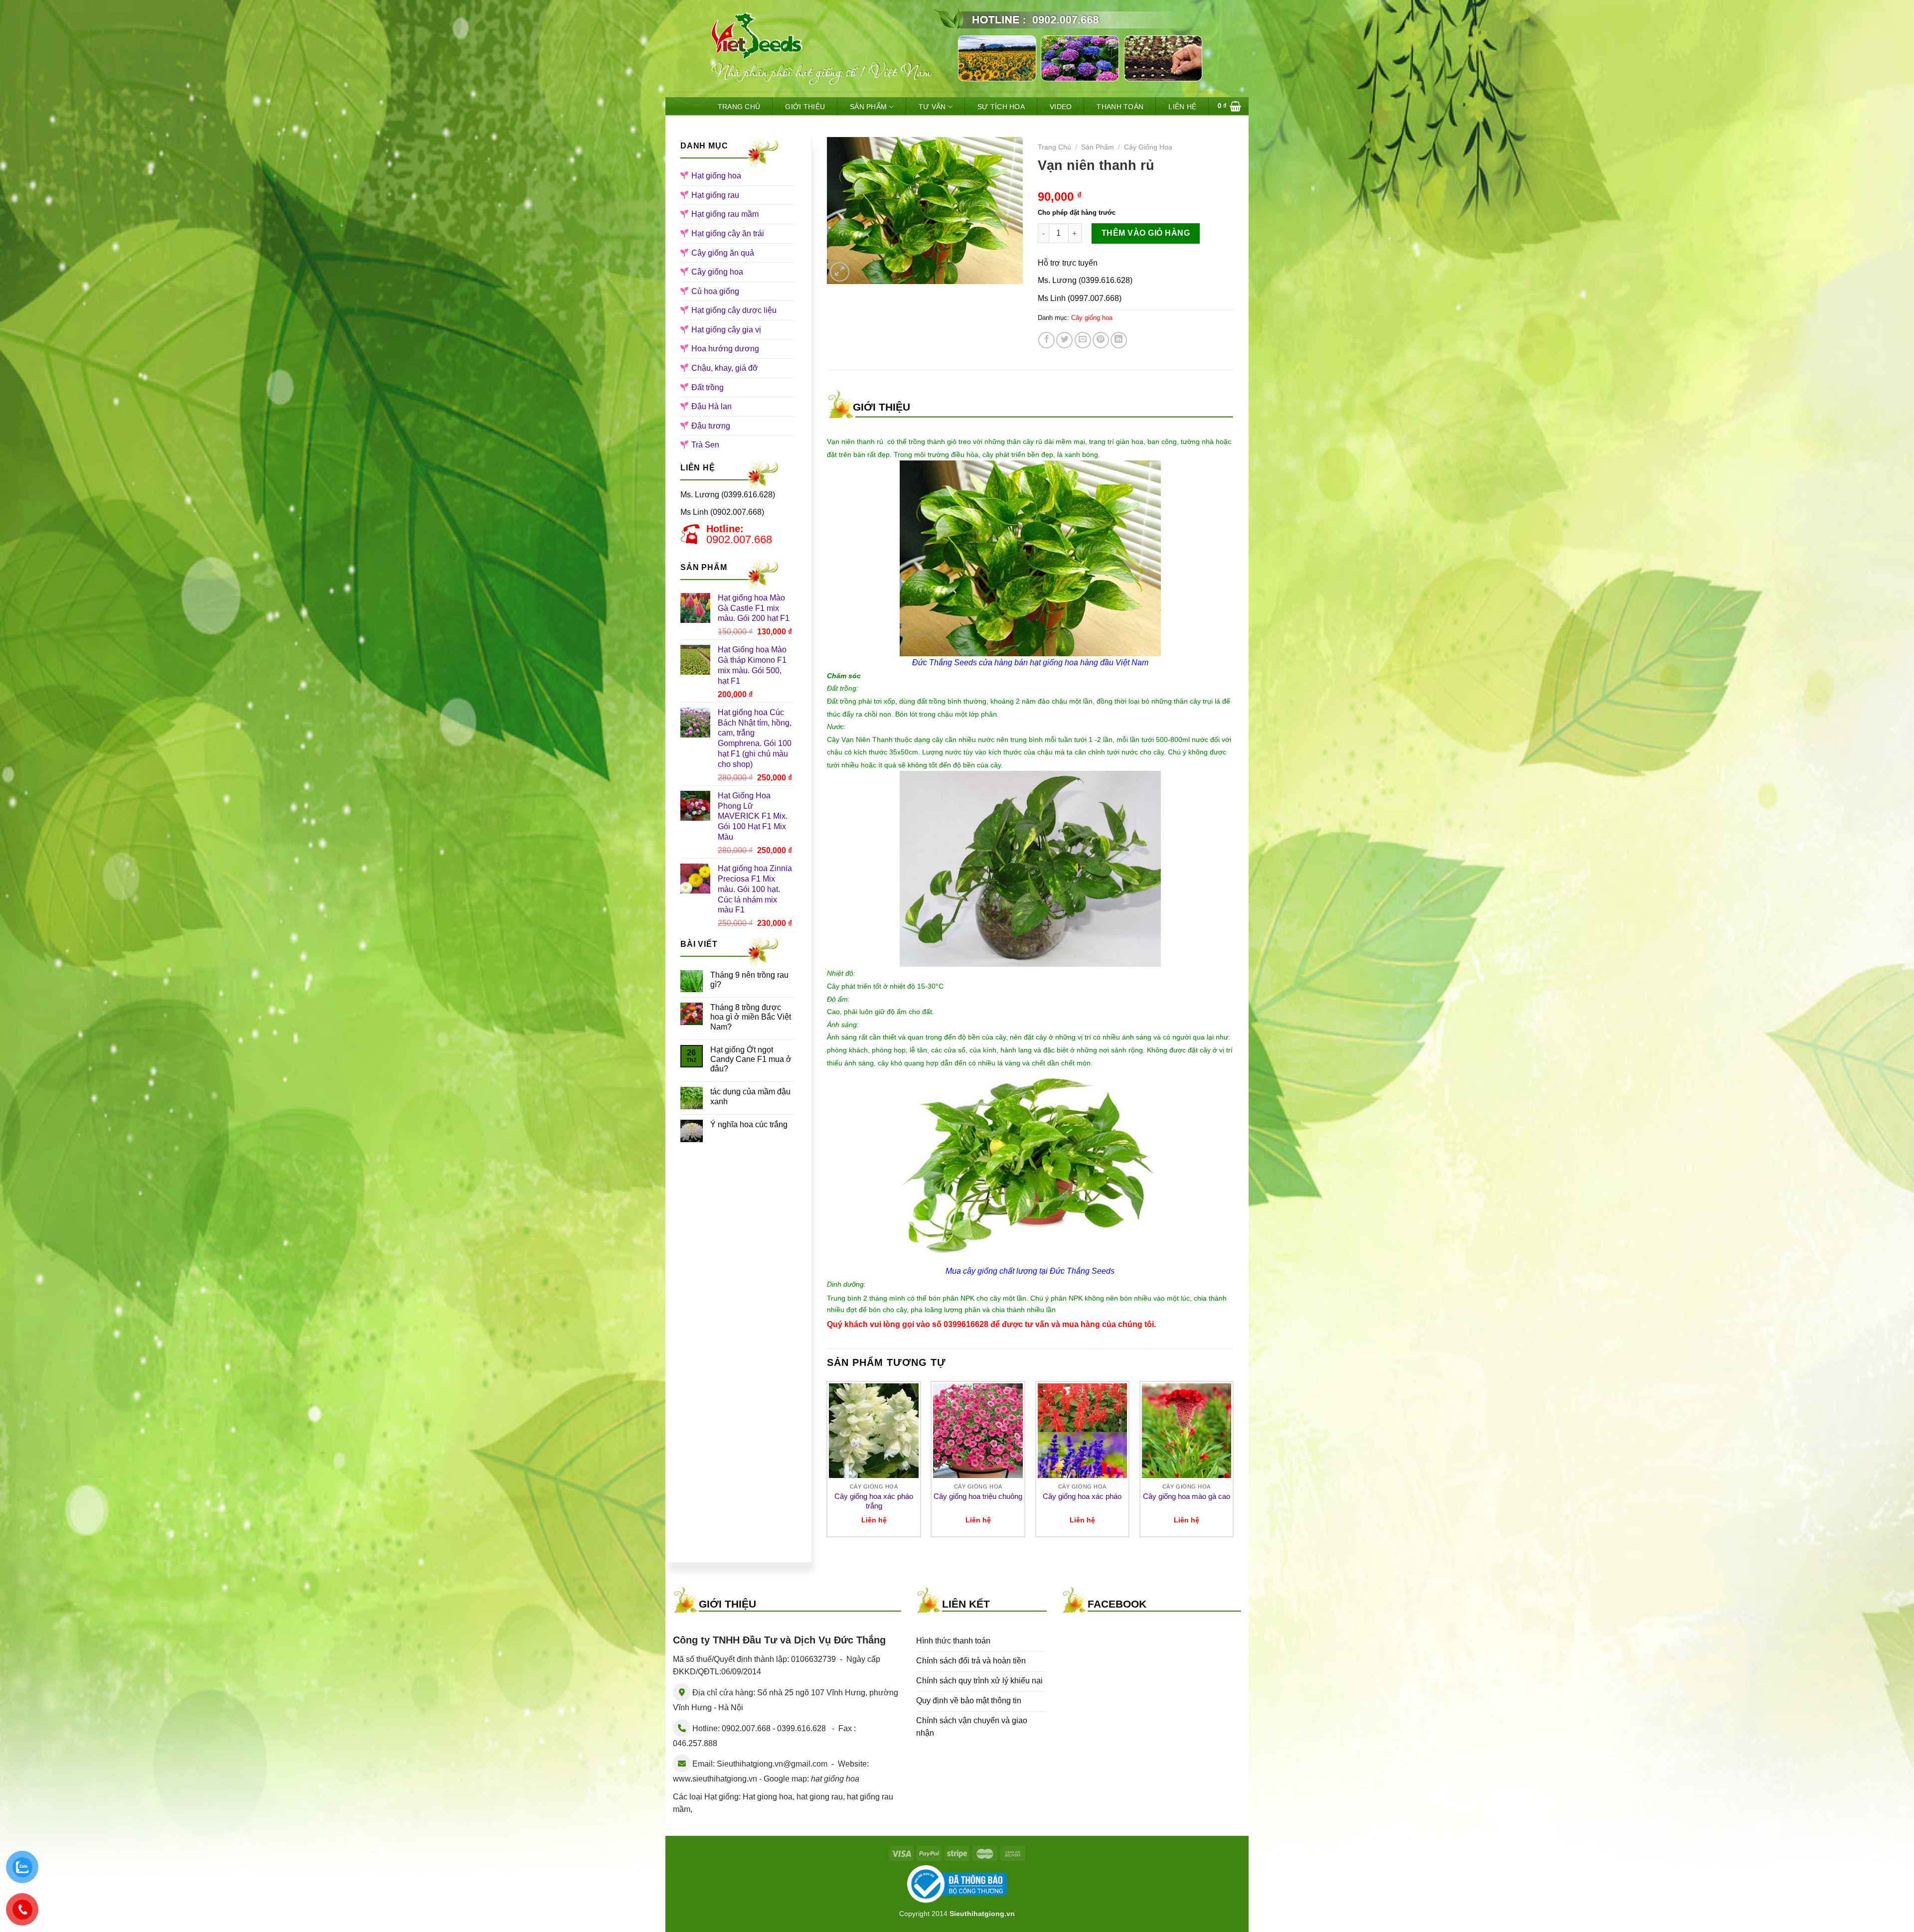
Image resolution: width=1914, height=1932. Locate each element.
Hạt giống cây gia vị (726, 330)
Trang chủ (1054, 147)
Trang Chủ (739, 107)
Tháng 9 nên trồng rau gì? (749, 980)
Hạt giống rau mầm (725, 214)
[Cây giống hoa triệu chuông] (978, 1431)
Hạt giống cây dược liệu (734, 310)
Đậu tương (711, 426)
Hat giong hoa (768, 1797)
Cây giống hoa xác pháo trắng (874, 1501)
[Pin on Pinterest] (1101, 340)
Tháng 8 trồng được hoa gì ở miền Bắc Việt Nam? (751, 1017)
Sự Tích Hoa (1001, 107)
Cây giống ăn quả (723, 253)
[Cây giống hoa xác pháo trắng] (874, 1431)
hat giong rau (820, 1797)
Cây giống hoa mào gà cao (1187, 1496)
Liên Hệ (1182, 107)
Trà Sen (705, 445)
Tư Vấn (932, 107)
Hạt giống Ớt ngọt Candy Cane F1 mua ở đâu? (751, 1059)
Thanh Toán (1120, 107)
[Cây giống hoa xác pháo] (1083, 1431)
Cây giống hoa (717, 272)
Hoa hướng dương (725, 349)
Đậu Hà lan (712, 406)
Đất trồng (708, 387)
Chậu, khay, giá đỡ (725, 368)
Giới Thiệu (805, 107)
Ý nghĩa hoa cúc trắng (749, 1124)
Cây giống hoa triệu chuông (978, 1496)
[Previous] (827, 1463)
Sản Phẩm (868, 107)
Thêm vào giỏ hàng (1146, 233)
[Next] (1233, 1463)
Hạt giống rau (715, 195)
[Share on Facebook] (1046, 340)
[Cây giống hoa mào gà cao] (1187, 1431)
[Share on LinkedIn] (1119, 340)
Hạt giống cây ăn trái (728, 233)
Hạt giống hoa (716, 176)
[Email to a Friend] (1083, 340)
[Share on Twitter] (1064, 340)
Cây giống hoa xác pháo (1082, 1496)
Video (1061, 107)
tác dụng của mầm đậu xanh (750, 1096)
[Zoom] (840, 272)
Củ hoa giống (715, 291)
